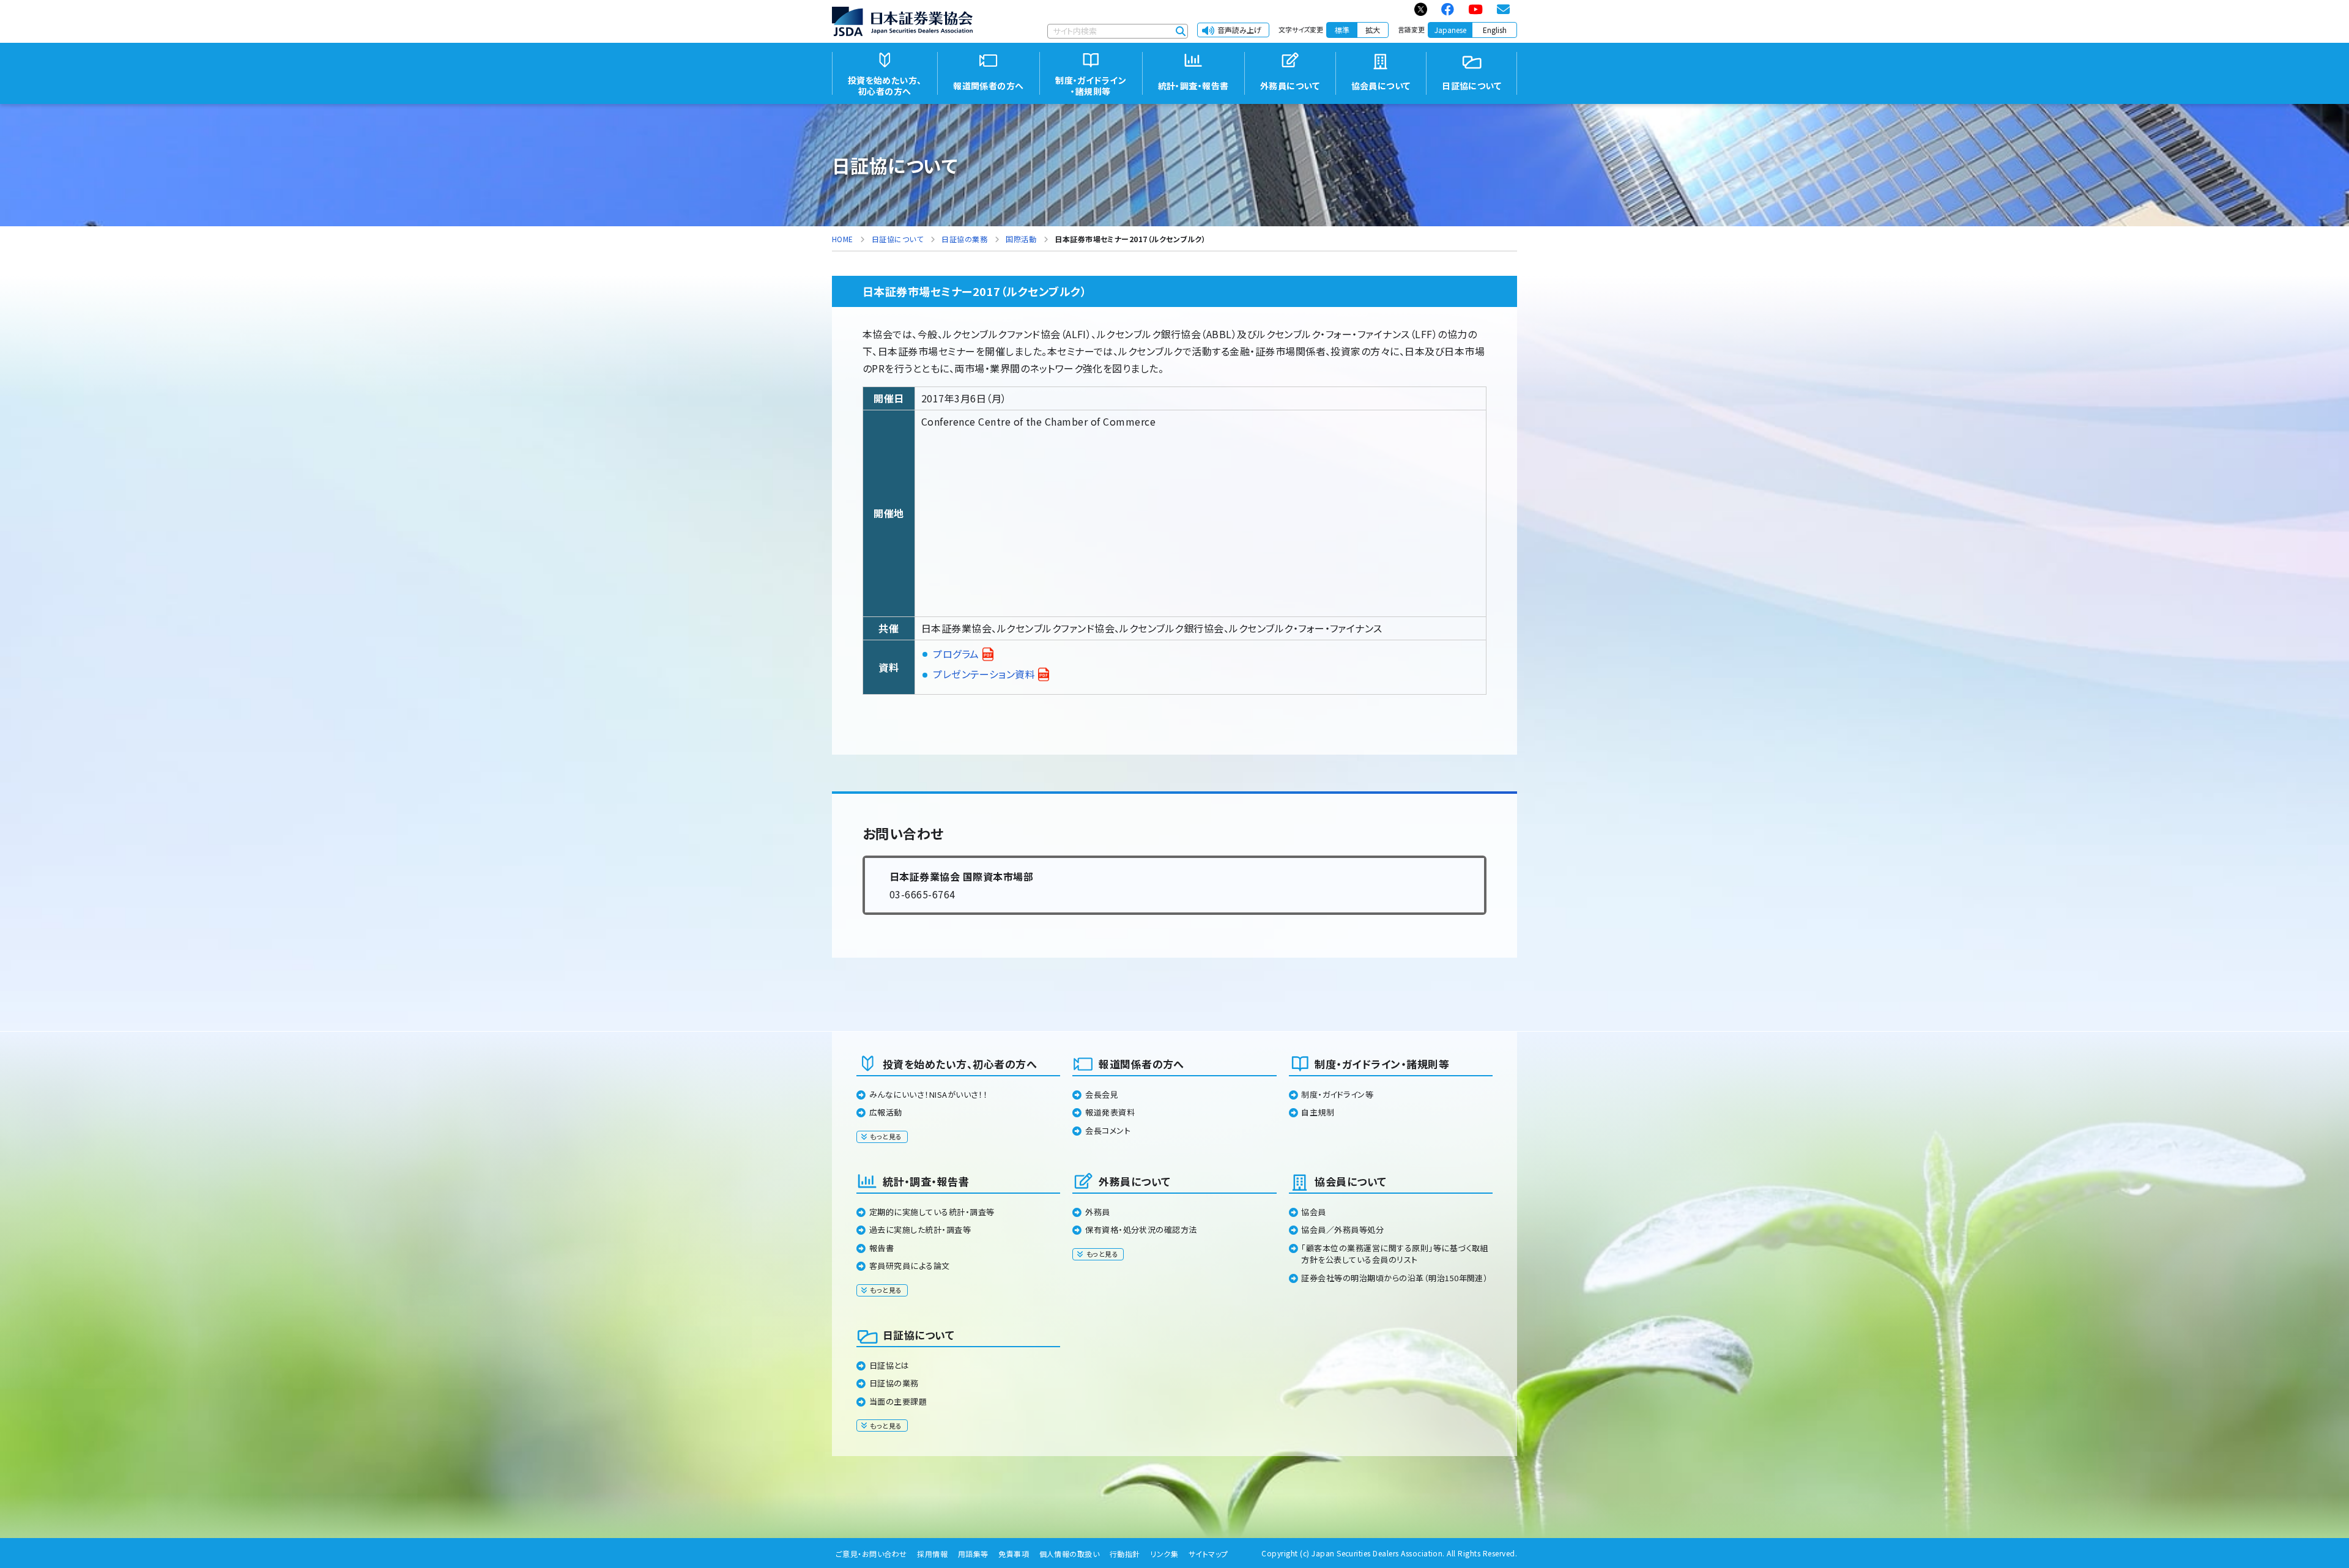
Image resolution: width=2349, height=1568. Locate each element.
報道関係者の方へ (1141, 1064)
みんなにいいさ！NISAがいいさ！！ (929, 1094)
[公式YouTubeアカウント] (1476, 9)
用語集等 (973, 1554)
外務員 (1097, 1212)
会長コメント (1108, 1130)
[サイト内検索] (1181, 31)
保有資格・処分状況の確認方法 (1141, 1230)
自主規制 (1318, 1112)
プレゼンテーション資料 (984, 674)
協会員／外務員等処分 (1342, 1230)
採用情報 (932, 1554)
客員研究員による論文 (910, 1266)
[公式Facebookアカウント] (1448, 9)
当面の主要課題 (898, 1401)
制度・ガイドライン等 (1337, 1094)
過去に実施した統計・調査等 (920, 1230)
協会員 (1313, 1212)
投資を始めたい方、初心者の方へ (960, 1064)
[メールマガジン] (1504, 9)
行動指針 (1125, 1554)
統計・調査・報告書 (926, 1181)
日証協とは (889, 1365)
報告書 (881, 1248)
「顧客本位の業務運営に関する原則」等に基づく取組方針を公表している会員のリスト (1395, 1254)
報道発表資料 (1110, 1112)
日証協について (918, 1335)
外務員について (1134, 1181)
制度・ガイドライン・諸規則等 (1382, 1064)
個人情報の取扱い (1070, 1554)
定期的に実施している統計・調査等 (932, 1212)
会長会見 (1102, 1094)
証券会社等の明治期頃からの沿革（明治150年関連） (1394, 1278)
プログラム (956, 654)
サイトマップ (1208, 1554)
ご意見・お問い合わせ (871, 1554)
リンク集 (1164, 1554)
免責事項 (1014, 1554)
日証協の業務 (894, 1383)
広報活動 (886, 1112)
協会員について (1350, 1181)
